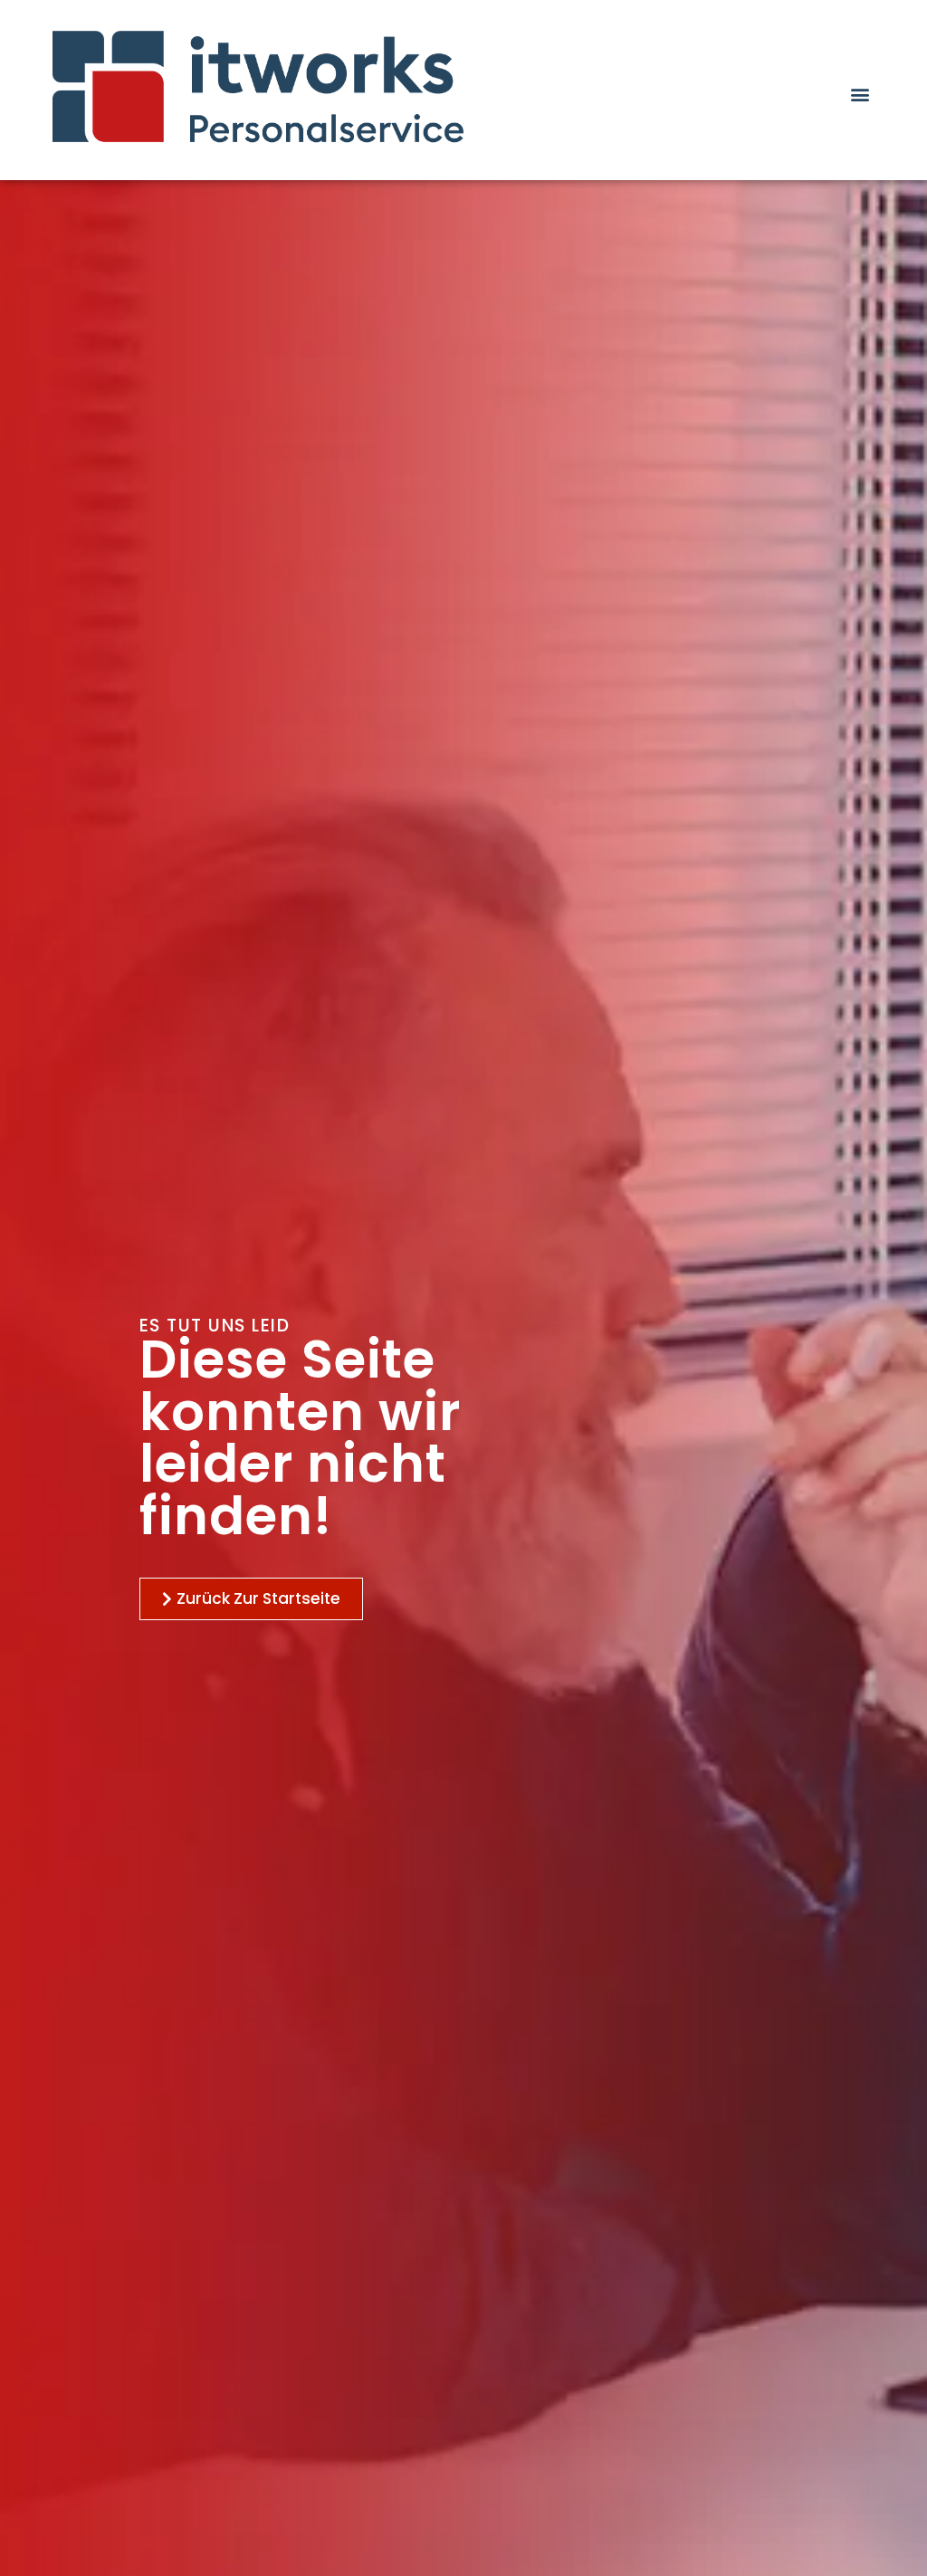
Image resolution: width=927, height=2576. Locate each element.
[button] (860, 94)
